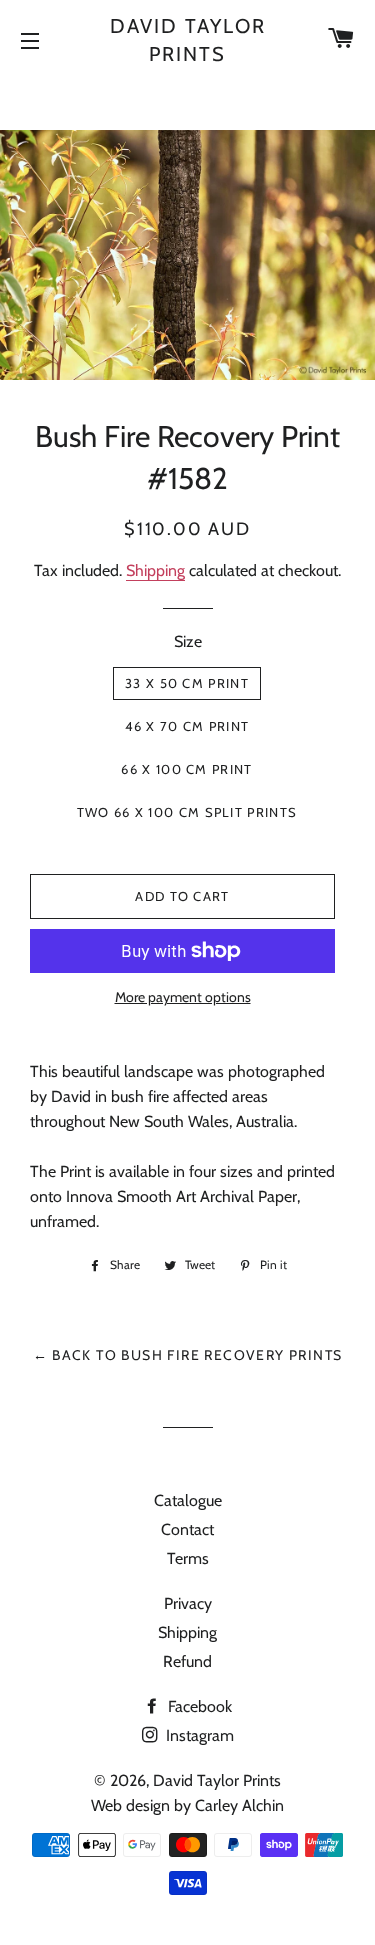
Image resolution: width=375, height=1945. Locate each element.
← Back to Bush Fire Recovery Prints (188, 1355)
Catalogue (188, 1500)
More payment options (183, 997)
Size (188, 641)
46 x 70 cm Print (187, 726)
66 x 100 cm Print (186, 769)
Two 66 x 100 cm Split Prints (187, 812)
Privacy (188, 1603)
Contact (187, 1529)
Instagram (198, 1735)
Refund (187, 1661)
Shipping (155, 570)
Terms (188, 1558)
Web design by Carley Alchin (187, 1805)
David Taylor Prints (188, 40)
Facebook (198, 1706)
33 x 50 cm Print (187, 683)
